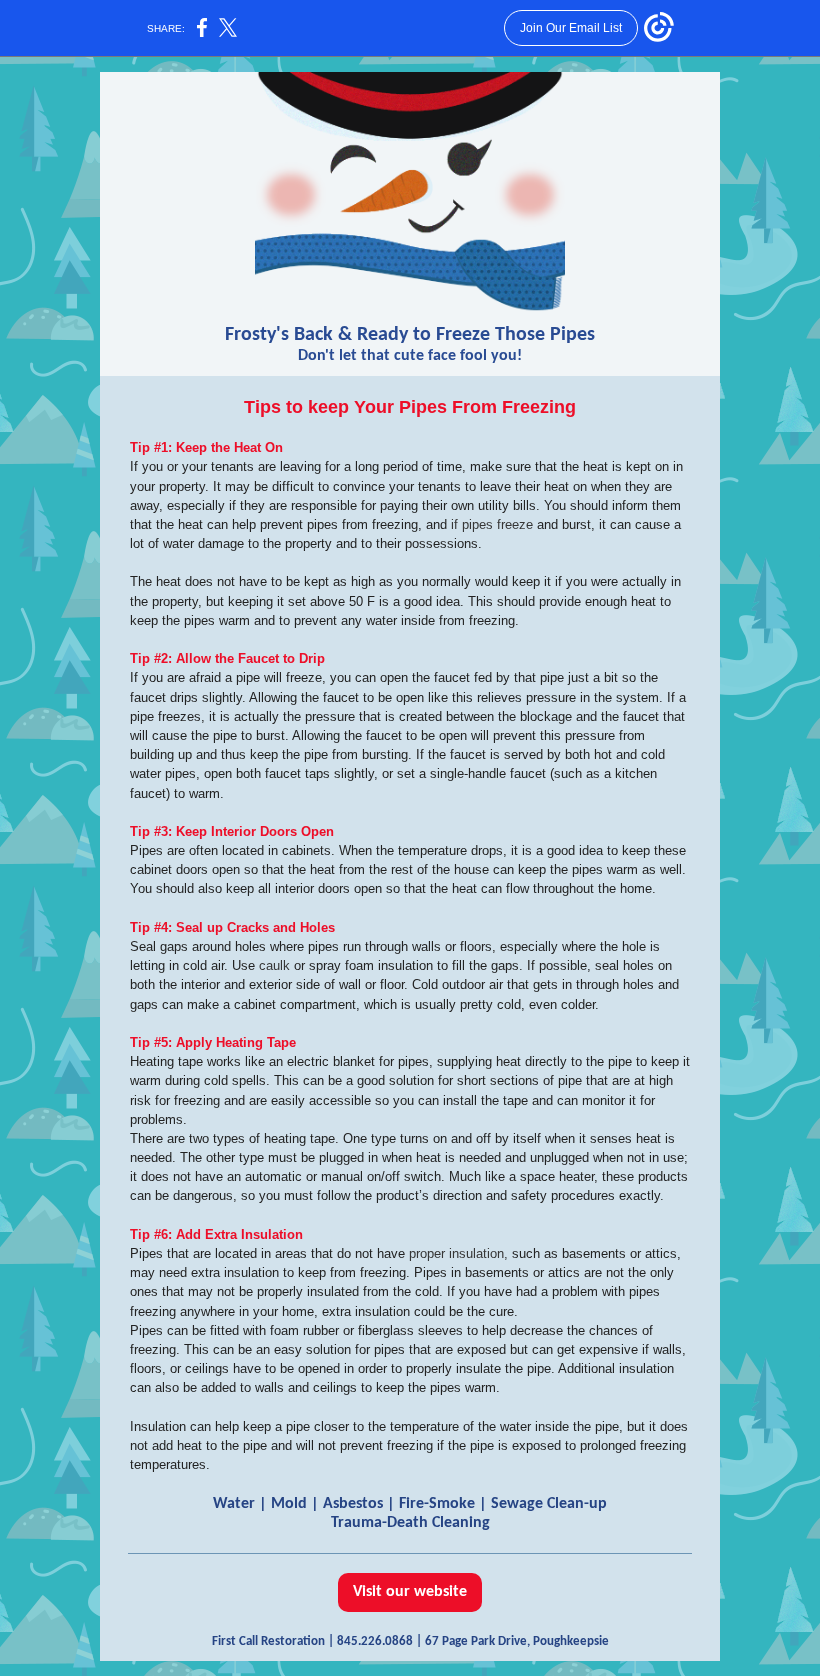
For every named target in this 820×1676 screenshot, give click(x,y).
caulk (274, 965)
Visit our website (410, 1592)
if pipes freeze (492, 524)
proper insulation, (458, 1253)
